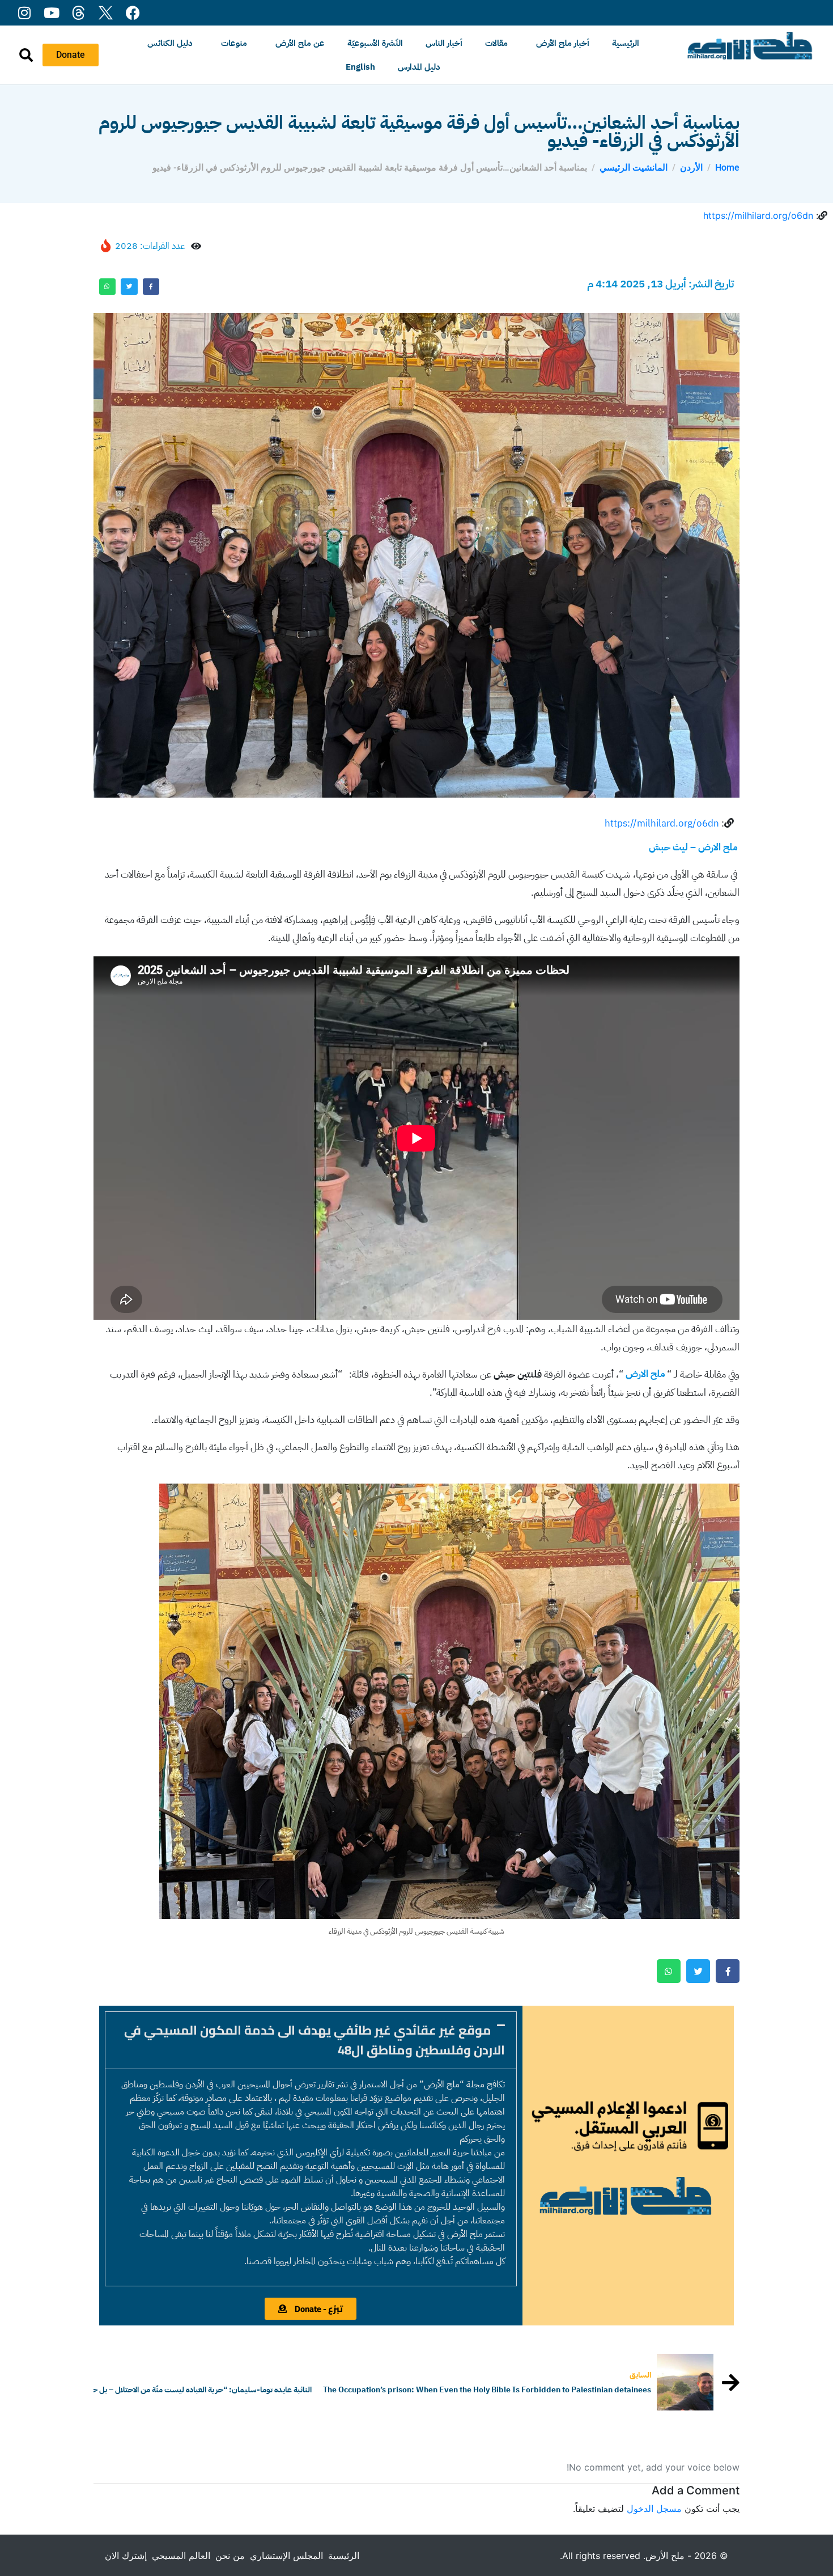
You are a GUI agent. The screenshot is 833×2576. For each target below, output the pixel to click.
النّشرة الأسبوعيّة (375, 43)
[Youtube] (51, 13)
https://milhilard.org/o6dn (758, 215)
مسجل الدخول (654, 2509)
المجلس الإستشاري (286, 2556)
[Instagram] (24, 13)
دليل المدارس (419, 67)
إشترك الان (126, 2556)
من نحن (230, 2556)
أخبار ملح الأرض (563, 43)
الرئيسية (626, 43)
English (360, 67)
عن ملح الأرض (300, 43)
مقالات (496, 43)
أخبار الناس (444, 43)
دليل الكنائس (170, 43)
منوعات (234, 43)
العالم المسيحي (181, 2556)
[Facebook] (133, 13)
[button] (311, 2040)
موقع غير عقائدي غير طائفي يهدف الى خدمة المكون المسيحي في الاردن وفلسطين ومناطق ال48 (314, 2040)
